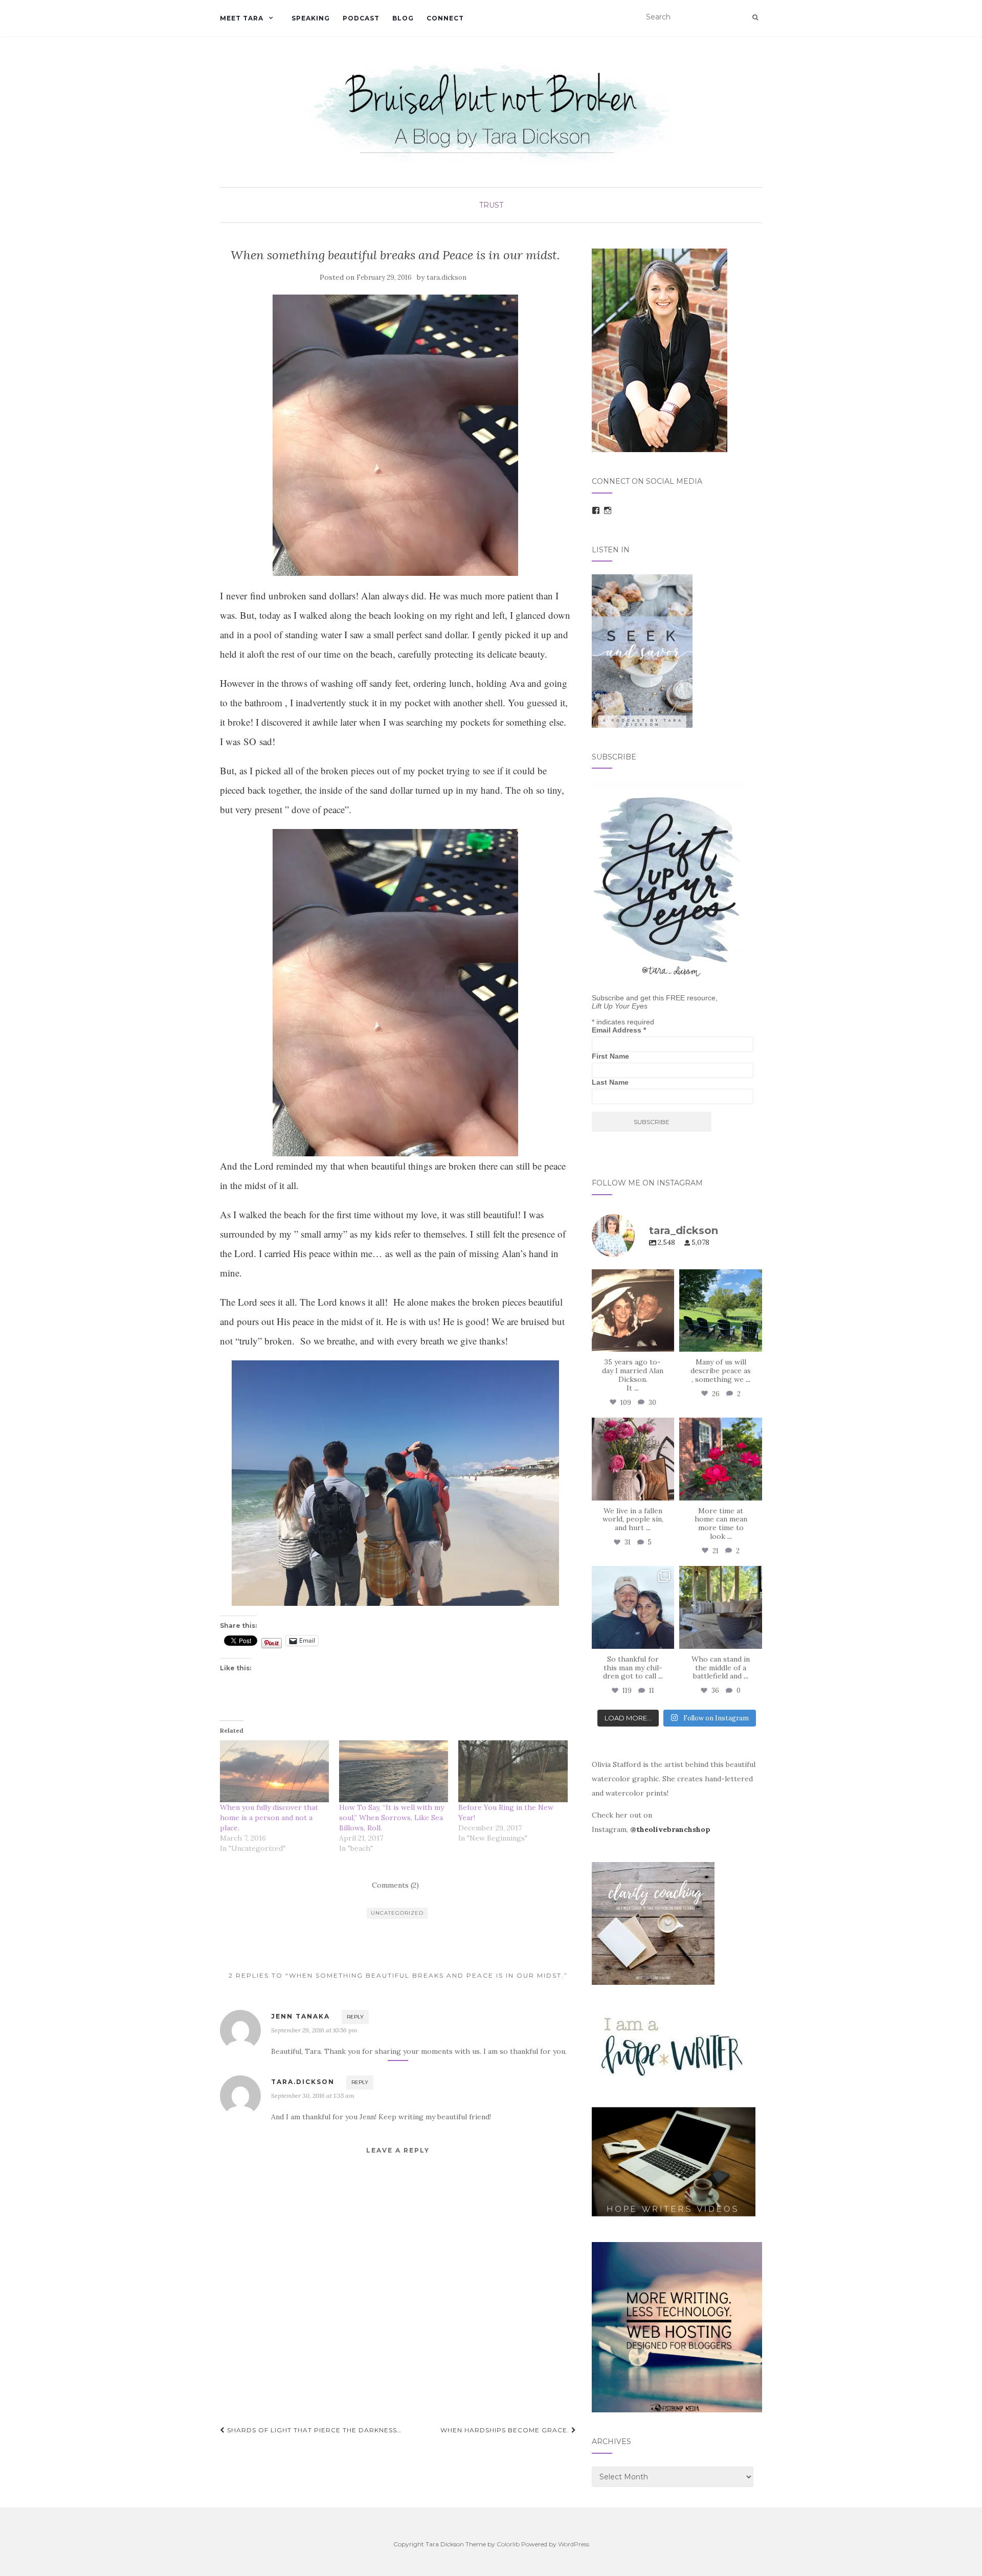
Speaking (311, 18)
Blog (403, 18)
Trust (491, 205)
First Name (610, 1056)
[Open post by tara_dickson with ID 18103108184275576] (721, 1607)
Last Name (610, 1082)
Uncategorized (397, 1913)
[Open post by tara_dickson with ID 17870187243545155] (633, 1607)
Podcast (361, 18)
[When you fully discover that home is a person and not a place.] (274, 1772)
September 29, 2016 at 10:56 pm (314, 2030)
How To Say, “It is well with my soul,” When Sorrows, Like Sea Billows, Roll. (392, 1818)
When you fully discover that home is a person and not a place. (269, 1818)
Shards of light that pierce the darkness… (313, 2430)
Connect (445, 18)
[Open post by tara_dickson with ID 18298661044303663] (721, 1459)
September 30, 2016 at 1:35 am (313, 2096)
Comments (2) (395, 1885)
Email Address (619, 1030)
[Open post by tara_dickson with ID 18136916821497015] (633, 1459)
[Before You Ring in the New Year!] (513, 1772)
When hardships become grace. (506, 2430)
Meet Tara (242, 18)
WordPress (574, 2544)
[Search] (755, 17)
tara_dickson (632, 1278)
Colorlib (508, 2544)
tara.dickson (447, 277)
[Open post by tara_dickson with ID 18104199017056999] (721, 1311)
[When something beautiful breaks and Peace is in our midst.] (396, 435)
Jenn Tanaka (300, 2016)
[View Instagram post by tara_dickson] (665, 1342)
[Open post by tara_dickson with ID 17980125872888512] (633, 1311)
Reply (355, 2017)
